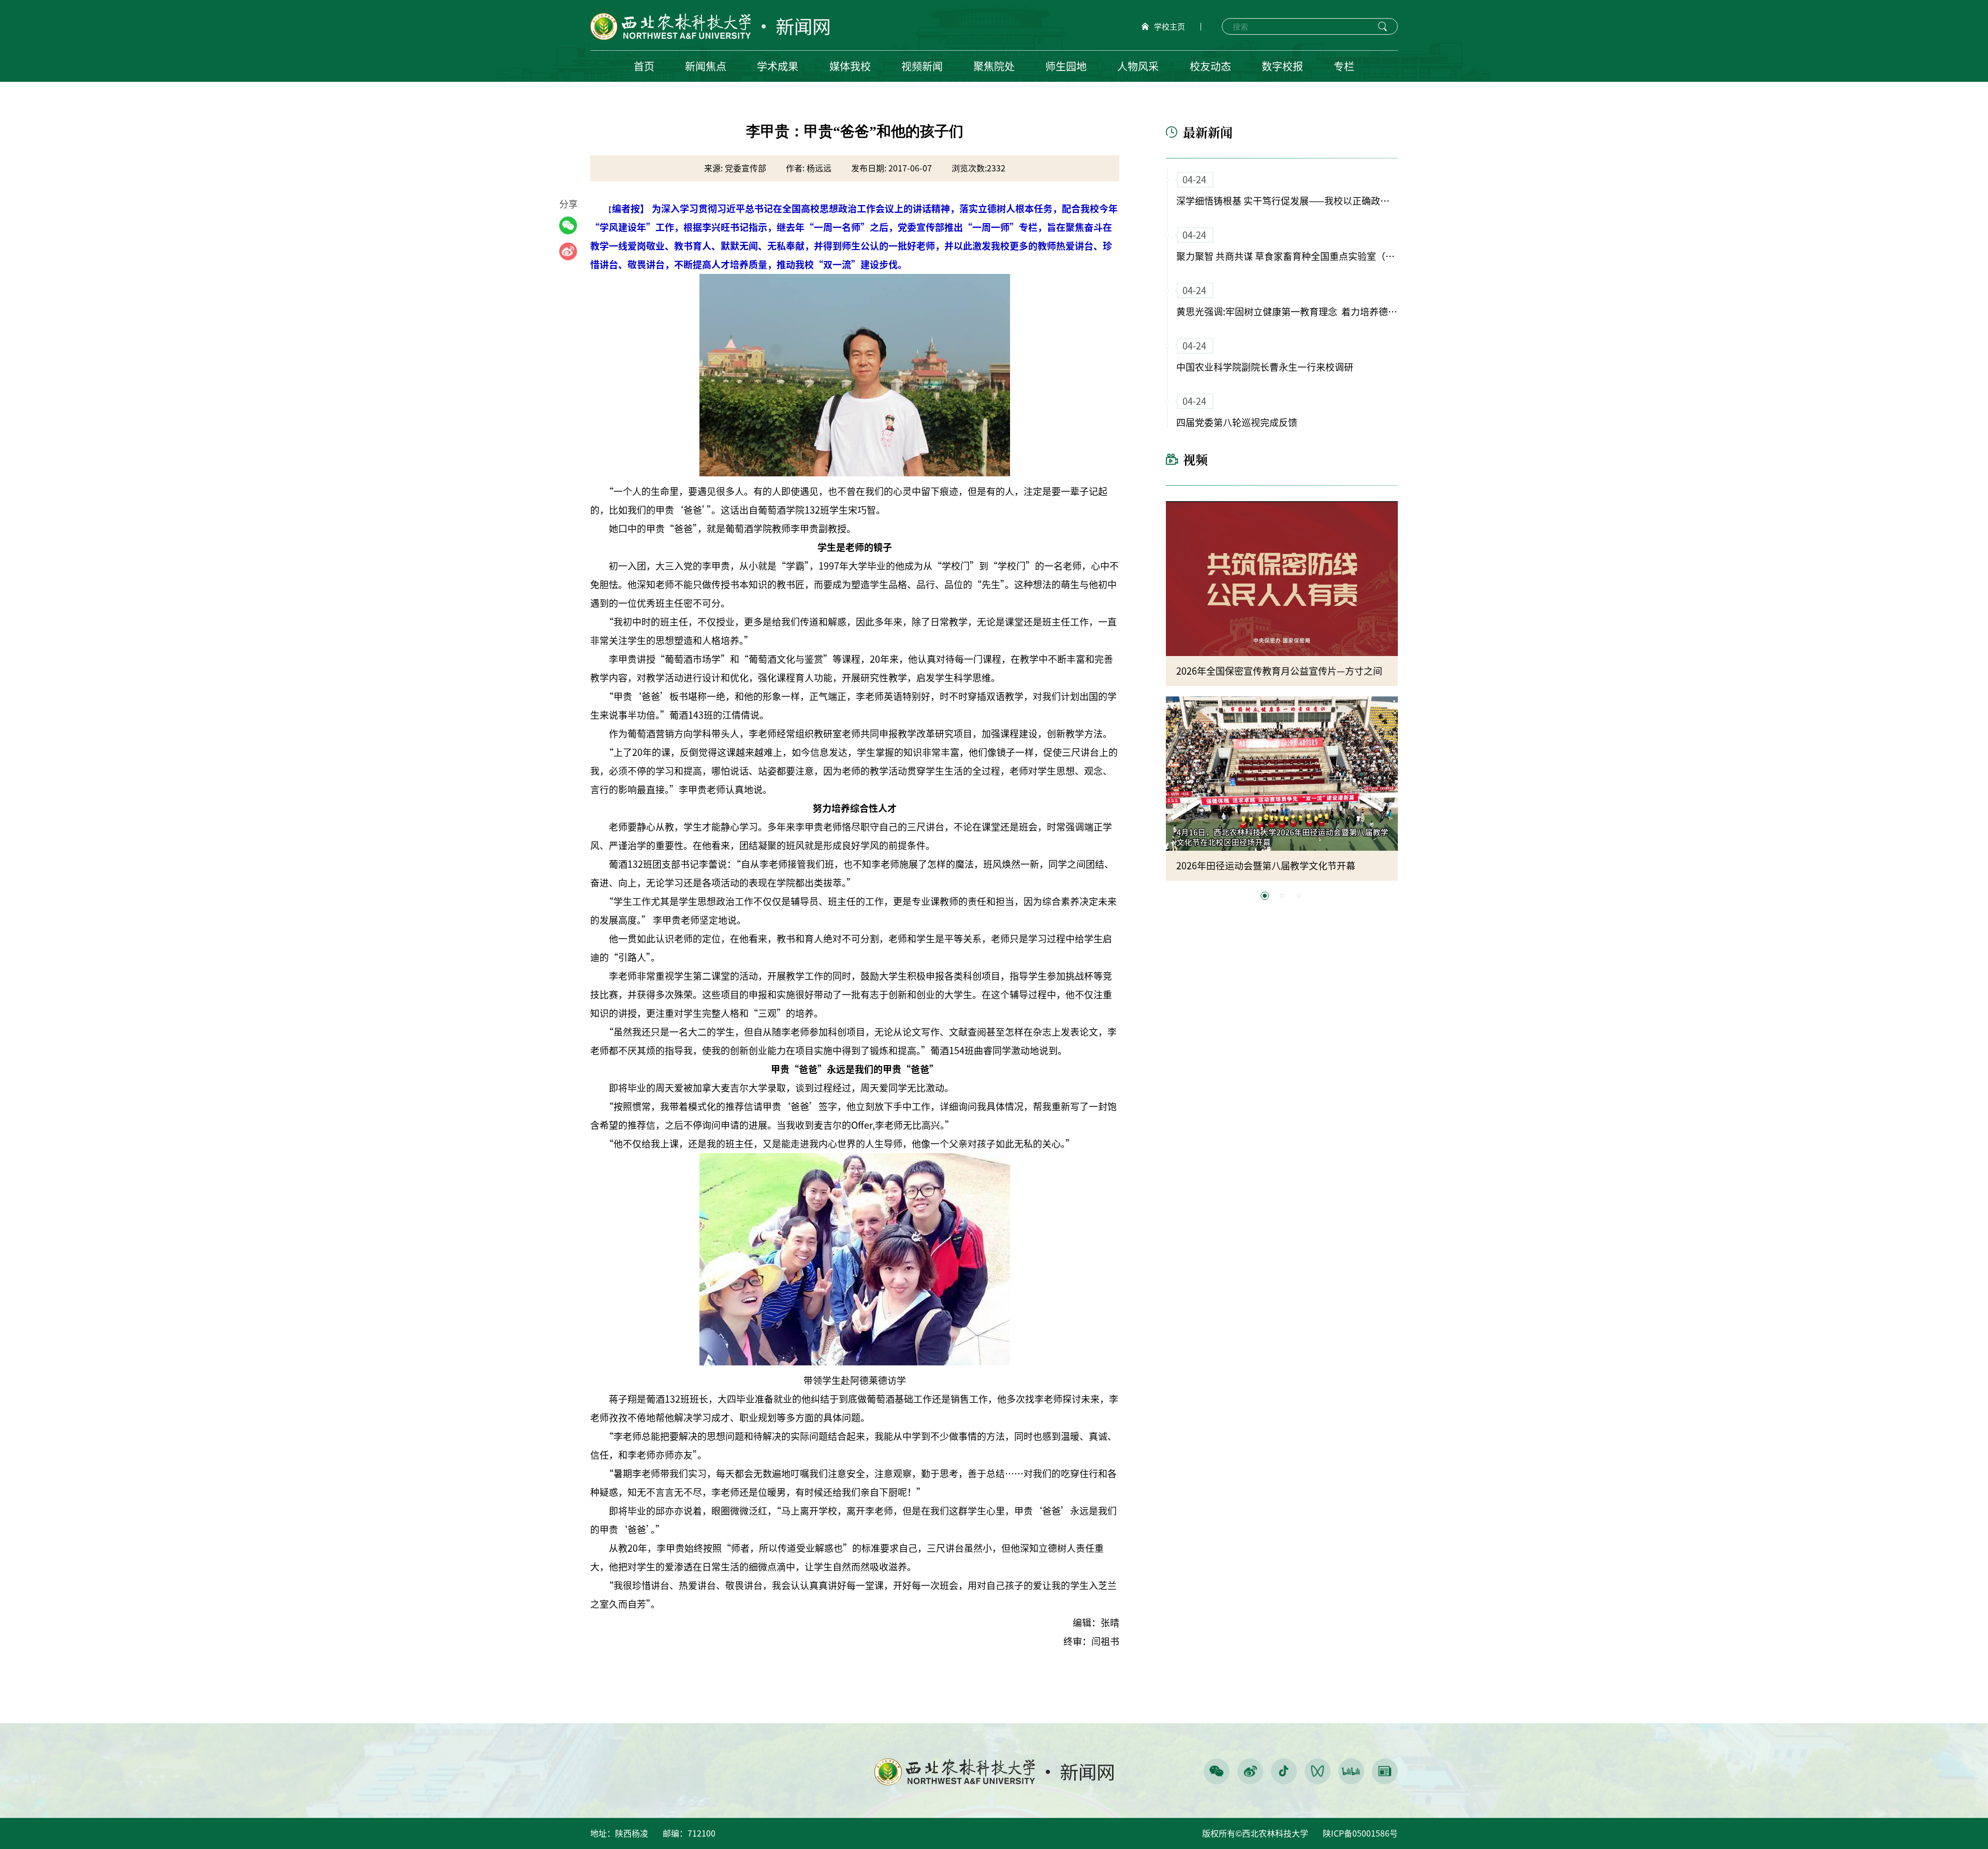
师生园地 (1066, 66)
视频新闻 (922, 66)
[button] (1265, 896)
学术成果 (778, 66)
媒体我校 (850, 66)
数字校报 (1282, 66)
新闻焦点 (706, 66)
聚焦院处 (994, 66)
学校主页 (1170, 27)
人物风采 (1138, 66)
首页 (644, 66)
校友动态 (1210, 66)
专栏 (1344, 66)
